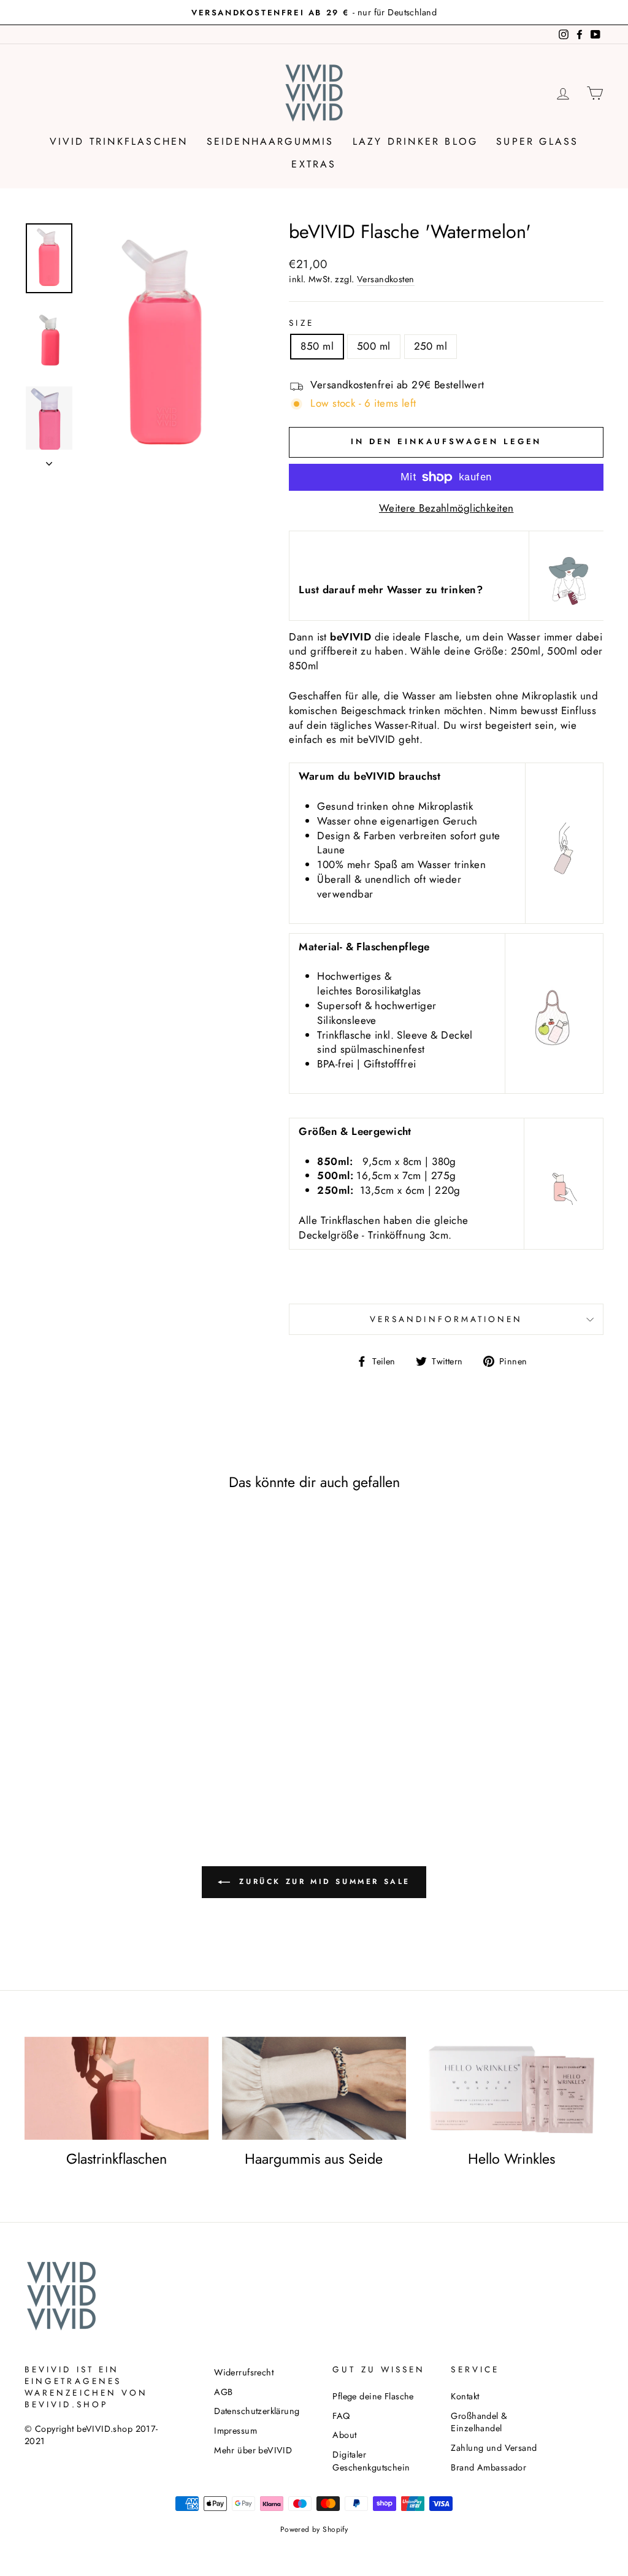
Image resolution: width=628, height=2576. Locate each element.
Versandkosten (386, 279)
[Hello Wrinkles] (511, 2089)
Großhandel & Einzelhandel (479, 2422)
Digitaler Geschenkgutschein (371, 2461)
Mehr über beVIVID (253, 2450)
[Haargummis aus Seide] (314, 2089)
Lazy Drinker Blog (415, 141)
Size (301, 323)
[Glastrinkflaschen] (117, 2089)
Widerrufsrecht (244, 2372)
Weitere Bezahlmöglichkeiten (446, 508)
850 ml (317, 346)
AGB (223, 2392)
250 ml (431, 346)
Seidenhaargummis (270, 141)
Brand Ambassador (488, 2467)
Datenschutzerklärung (257, 2411)
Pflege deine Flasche (373, 2396)
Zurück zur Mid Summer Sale (323, 1881)
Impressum (235, 2431)
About (344, 2435)
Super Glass (537, 141)
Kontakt (465, 2396)
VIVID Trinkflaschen (119, 141)
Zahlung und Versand (494, 2448)
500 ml (374, 346)
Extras (314, 164)
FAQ (341, 2416)
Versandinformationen (446, 1319)
